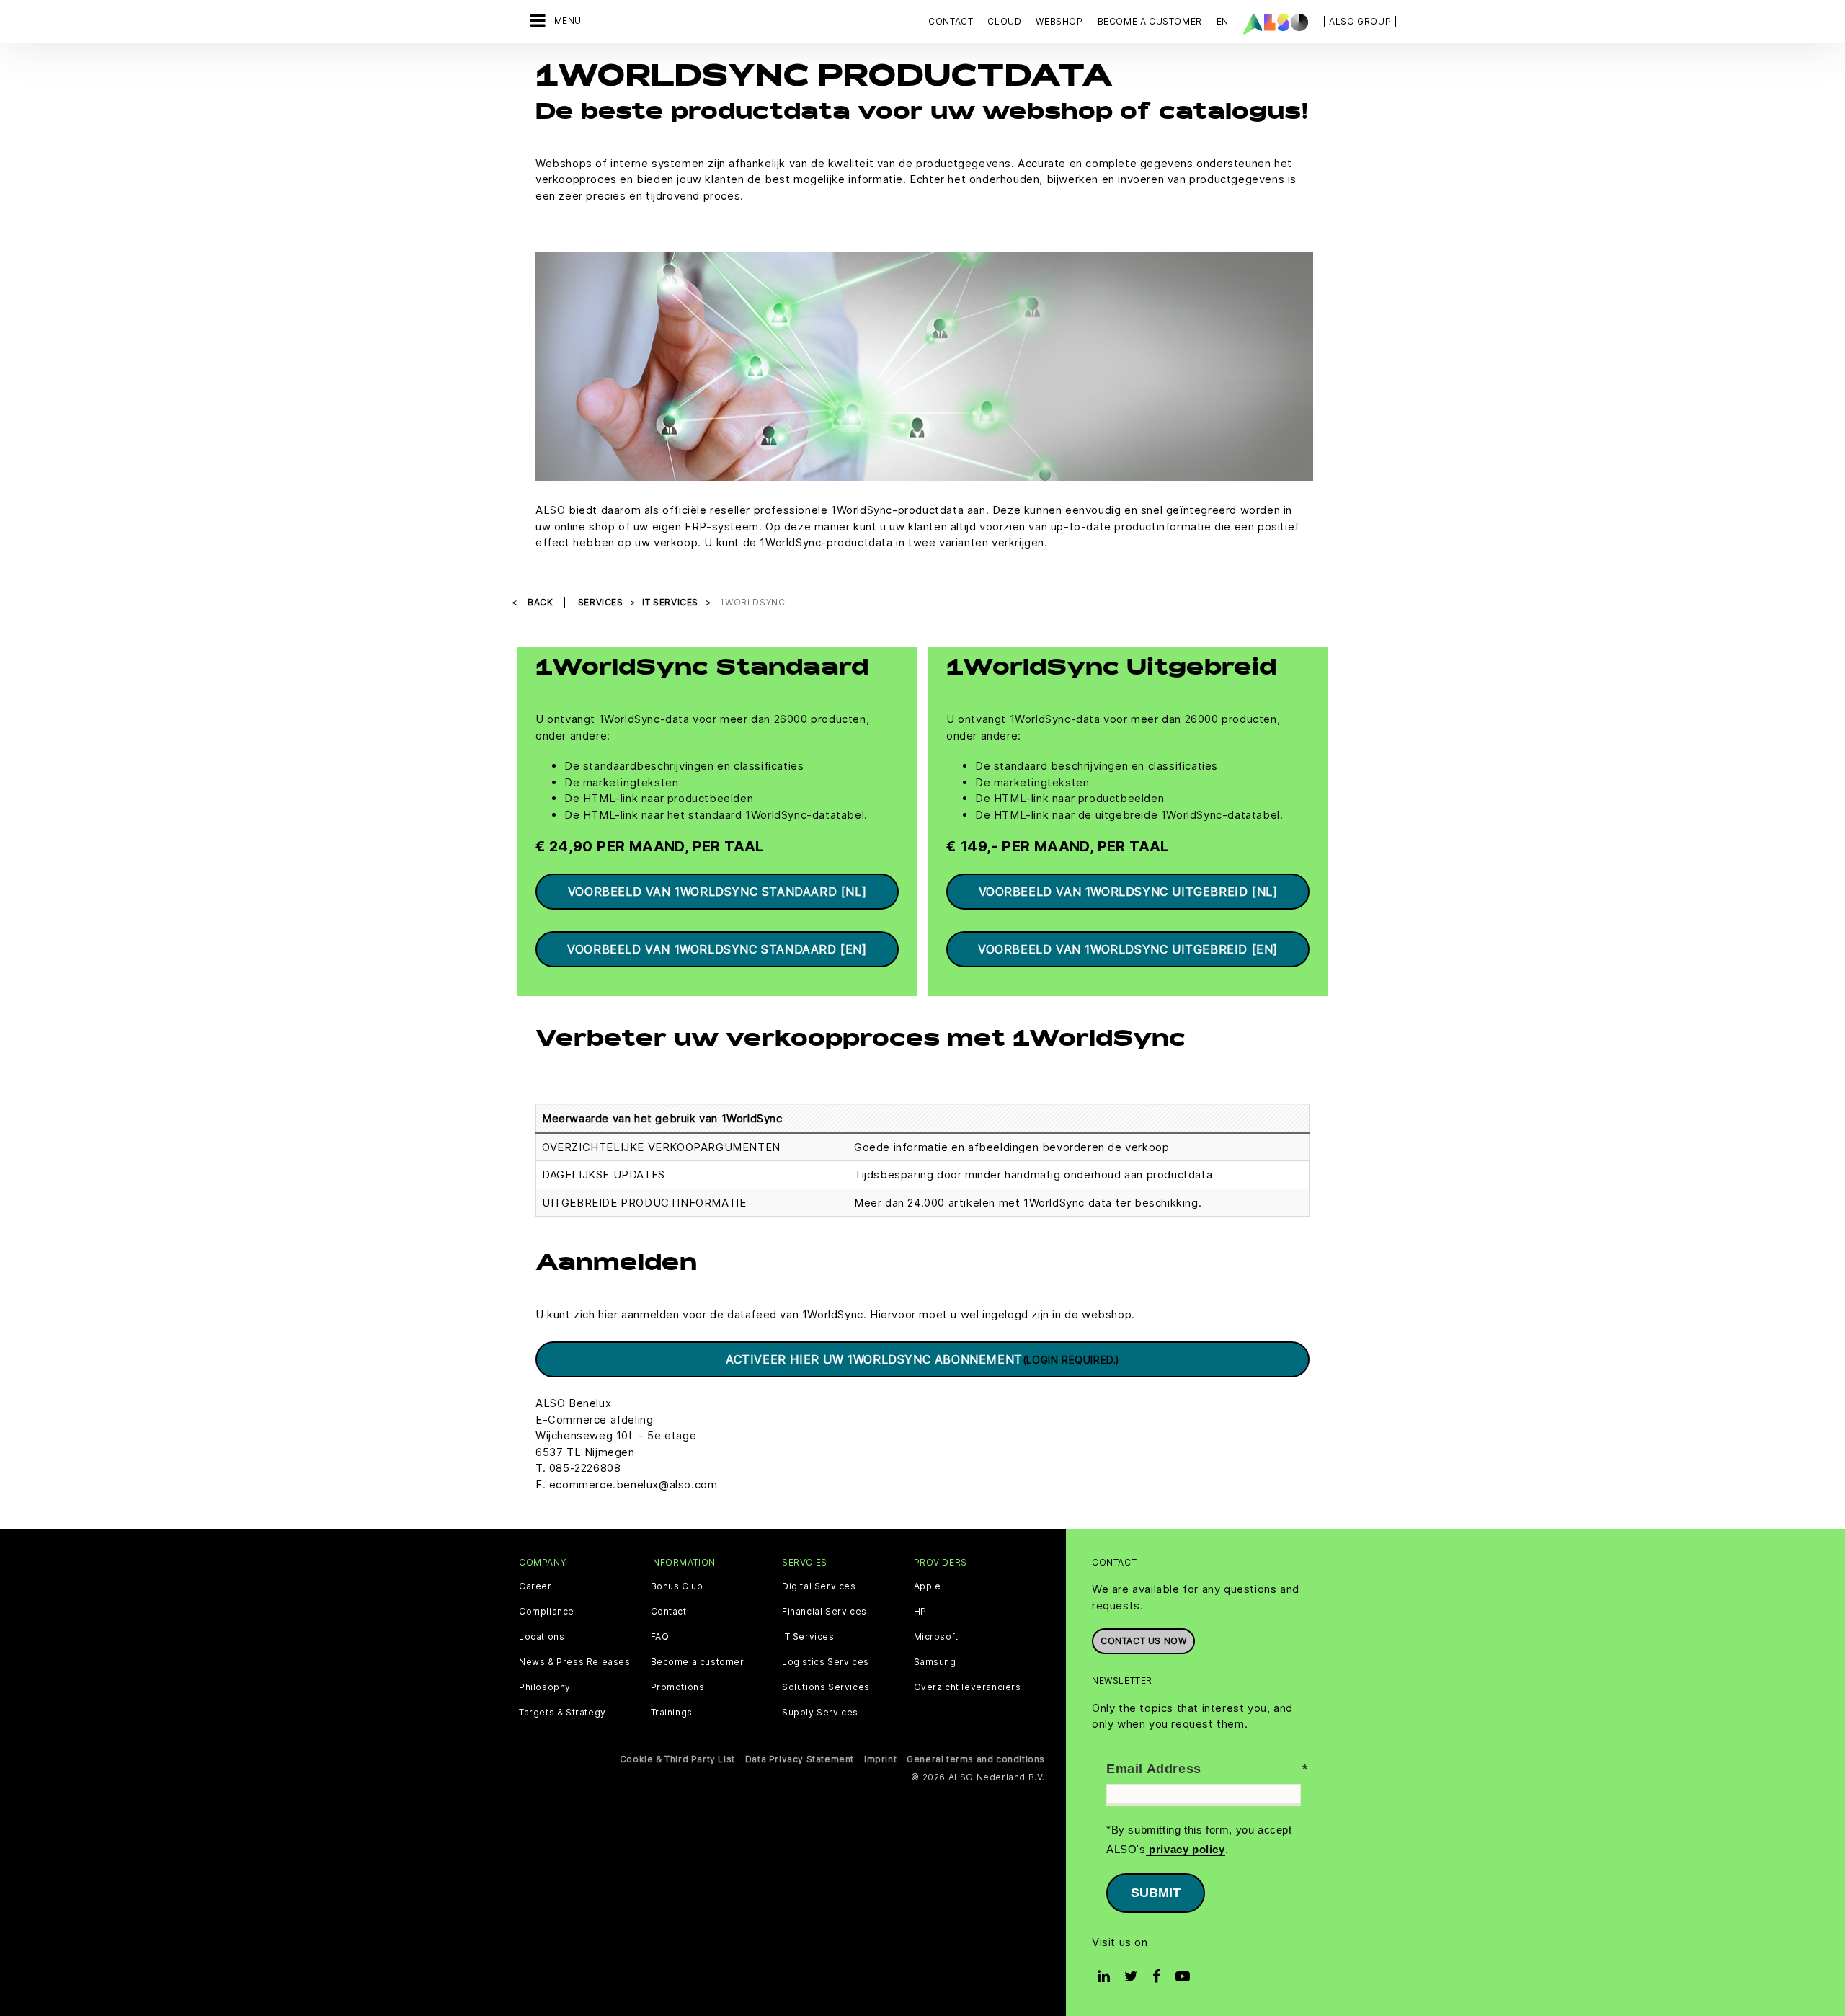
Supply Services (820, 1713)
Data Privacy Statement (800, 1759)
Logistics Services (826, 1662)
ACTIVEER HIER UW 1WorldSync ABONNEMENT (922, 1359)
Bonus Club (677, 1586)
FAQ (660, 1637)
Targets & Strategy (563, 1713)
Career (535, 1586)
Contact (951, 21)
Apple (928, 1586)
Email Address (1154, 1769)
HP (920, 1612)
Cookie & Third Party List (677, 1759)
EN (1223, 21)
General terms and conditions (976, 1759)
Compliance (547, 1612)
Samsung (935, 1662)
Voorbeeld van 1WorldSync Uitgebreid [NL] (1128, 892)
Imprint (880, 1759)
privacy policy (1186, 1849)
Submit (1156, 1893)
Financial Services (824, 1612)
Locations (542, 1637)
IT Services (808, 1637)
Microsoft (936, 1637)
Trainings (672, 1713)
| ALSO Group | (1360, 21)
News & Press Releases (575, 1662)
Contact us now (1143, 1641)
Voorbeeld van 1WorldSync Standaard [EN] (717, 949)
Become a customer (698, 1662)
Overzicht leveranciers (968, 1687)
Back (542, 602)
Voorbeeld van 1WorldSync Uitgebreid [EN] (1128, 949)
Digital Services (819, 1586)
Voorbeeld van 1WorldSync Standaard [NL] (717, 892)
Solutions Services (826, 1687)
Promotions (678, 1687)
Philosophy (545, 1687)
